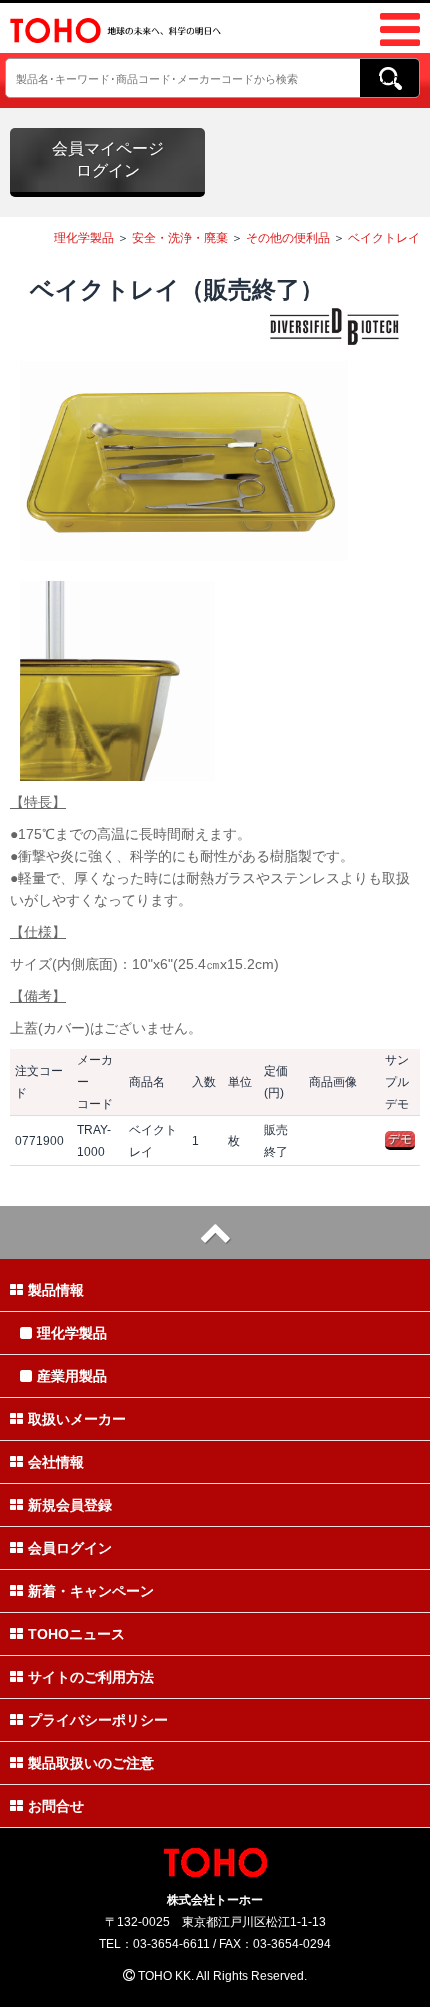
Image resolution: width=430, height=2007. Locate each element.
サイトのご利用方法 (91, 1677)
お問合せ (56, 1806)
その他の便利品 (288, 238)
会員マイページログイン (108, 159)
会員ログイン (70, 1548)
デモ (400, 1139)
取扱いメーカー (77, 1419)
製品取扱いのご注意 (91, 1763)
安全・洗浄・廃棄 (180, 238)
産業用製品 (72, 1376)
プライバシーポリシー (98, 1720)
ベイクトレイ (384, 238)
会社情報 (56, 1462)
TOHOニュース (76, 1634)
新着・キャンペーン (91, 1591)
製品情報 (56, 1290)
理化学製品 (84, 238)
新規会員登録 (70, 1505)
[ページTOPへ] (215, 1232)
